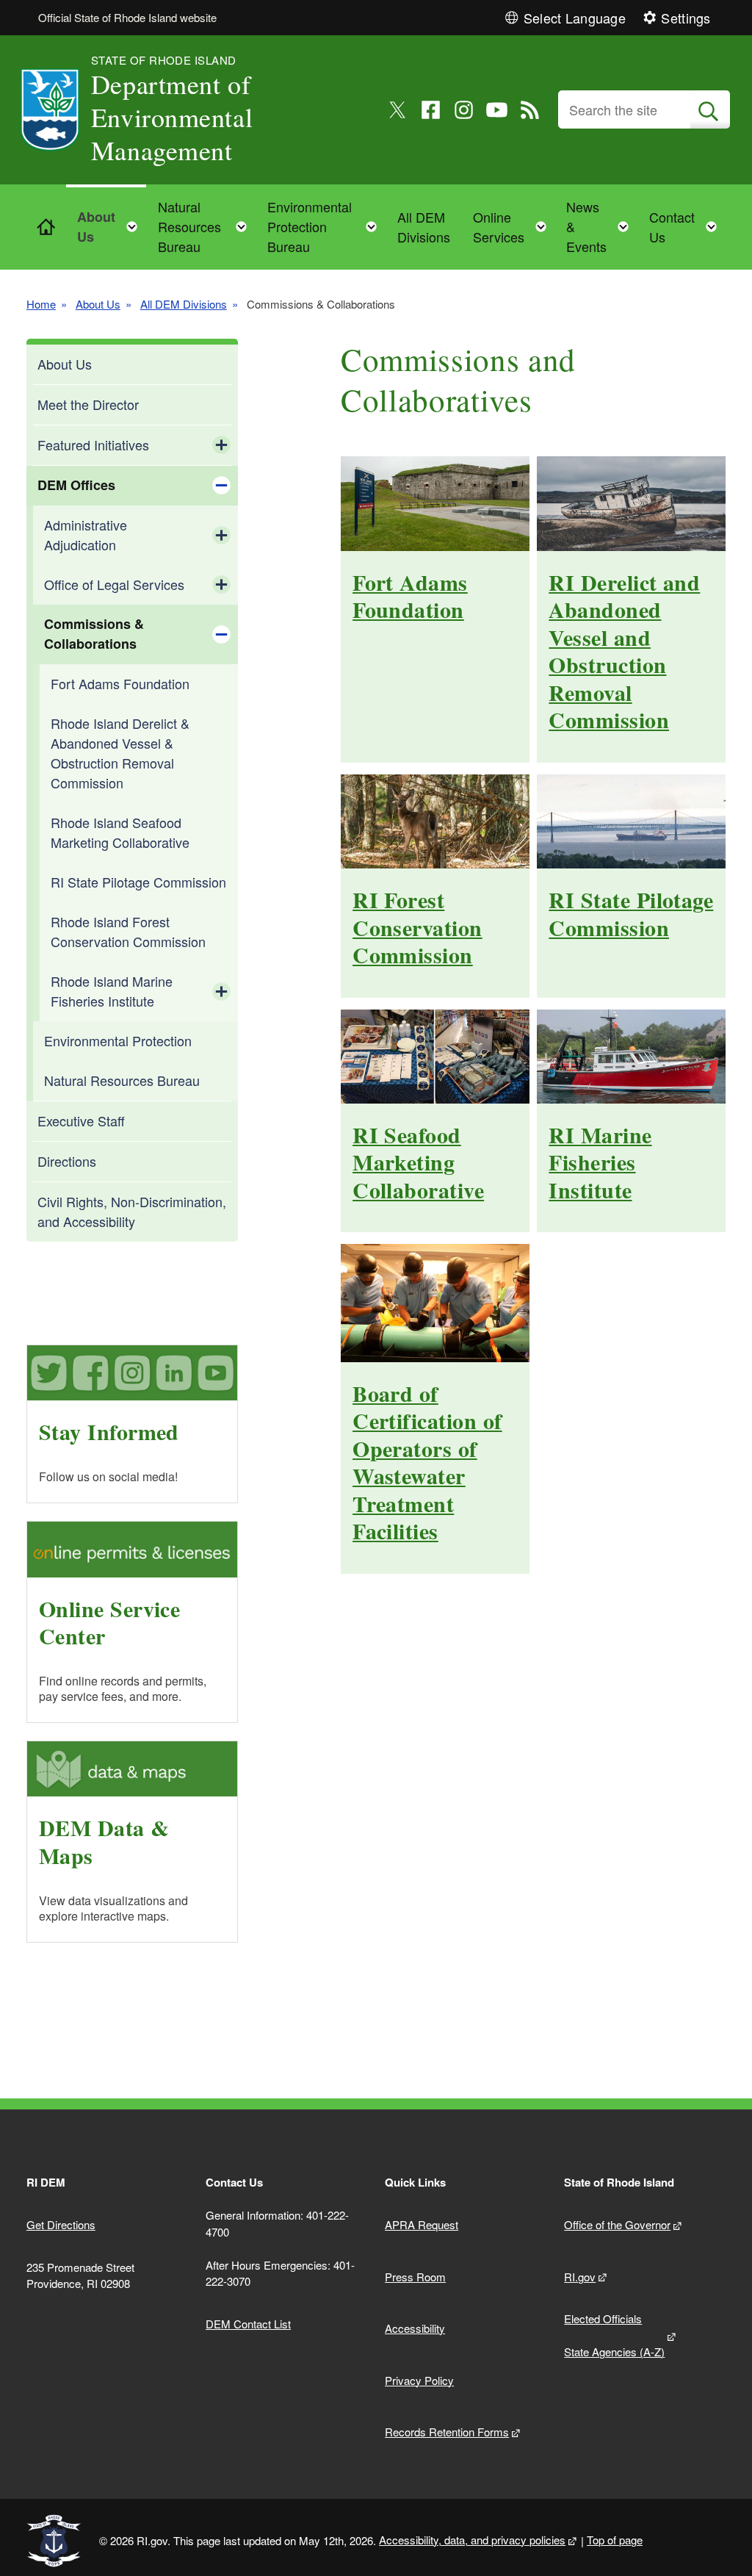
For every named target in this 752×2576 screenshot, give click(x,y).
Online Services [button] (514, 227)
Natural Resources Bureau (122, 1080)
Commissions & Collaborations (94, 634)
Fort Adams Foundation (120, 683)
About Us (98, 304)
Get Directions (61, 2224)
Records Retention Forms (447, 2432)
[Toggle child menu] (221, 445)
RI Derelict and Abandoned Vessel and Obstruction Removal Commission (624, 651)
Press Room (415, 2277)
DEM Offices (76, 485)
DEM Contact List (248, 2324)
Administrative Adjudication (86, 535)
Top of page (615, 2540)
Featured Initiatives (93, 445)
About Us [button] (112, 227)
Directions (67, 1161)
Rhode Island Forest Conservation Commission (128, 931)
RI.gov (580, 2277)
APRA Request (422, 2224)
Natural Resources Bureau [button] (207, 226)
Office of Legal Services (114, 584)
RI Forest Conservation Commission (417, 927)
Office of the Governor (617, 2224)
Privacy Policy (419, 2380)
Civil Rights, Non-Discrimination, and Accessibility (132, 1211)
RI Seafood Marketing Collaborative (418, 1162)
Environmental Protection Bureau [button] (327, 226)
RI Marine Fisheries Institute (600, 1162)
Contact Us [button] (687, 227)
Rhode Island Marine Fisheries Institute (112, 991)
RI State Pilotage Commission (138, 882)
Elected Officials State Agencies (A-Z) (614, 2335)
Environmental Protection (118, 1040)
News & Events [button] (602, 226)
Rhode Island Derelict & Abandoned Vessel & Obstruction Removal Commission (120, 753)
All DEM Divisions (424, 227)
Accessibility (415, 2328)
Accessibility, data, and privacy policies (472, 2540)
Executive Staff (81, 1120)
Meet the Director (88, 404)
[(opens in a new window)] (398, 110)
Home (41, 304)
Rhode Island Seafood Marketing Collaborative (120, 832)
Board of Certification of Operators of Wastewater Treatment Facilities (427, 1462)
